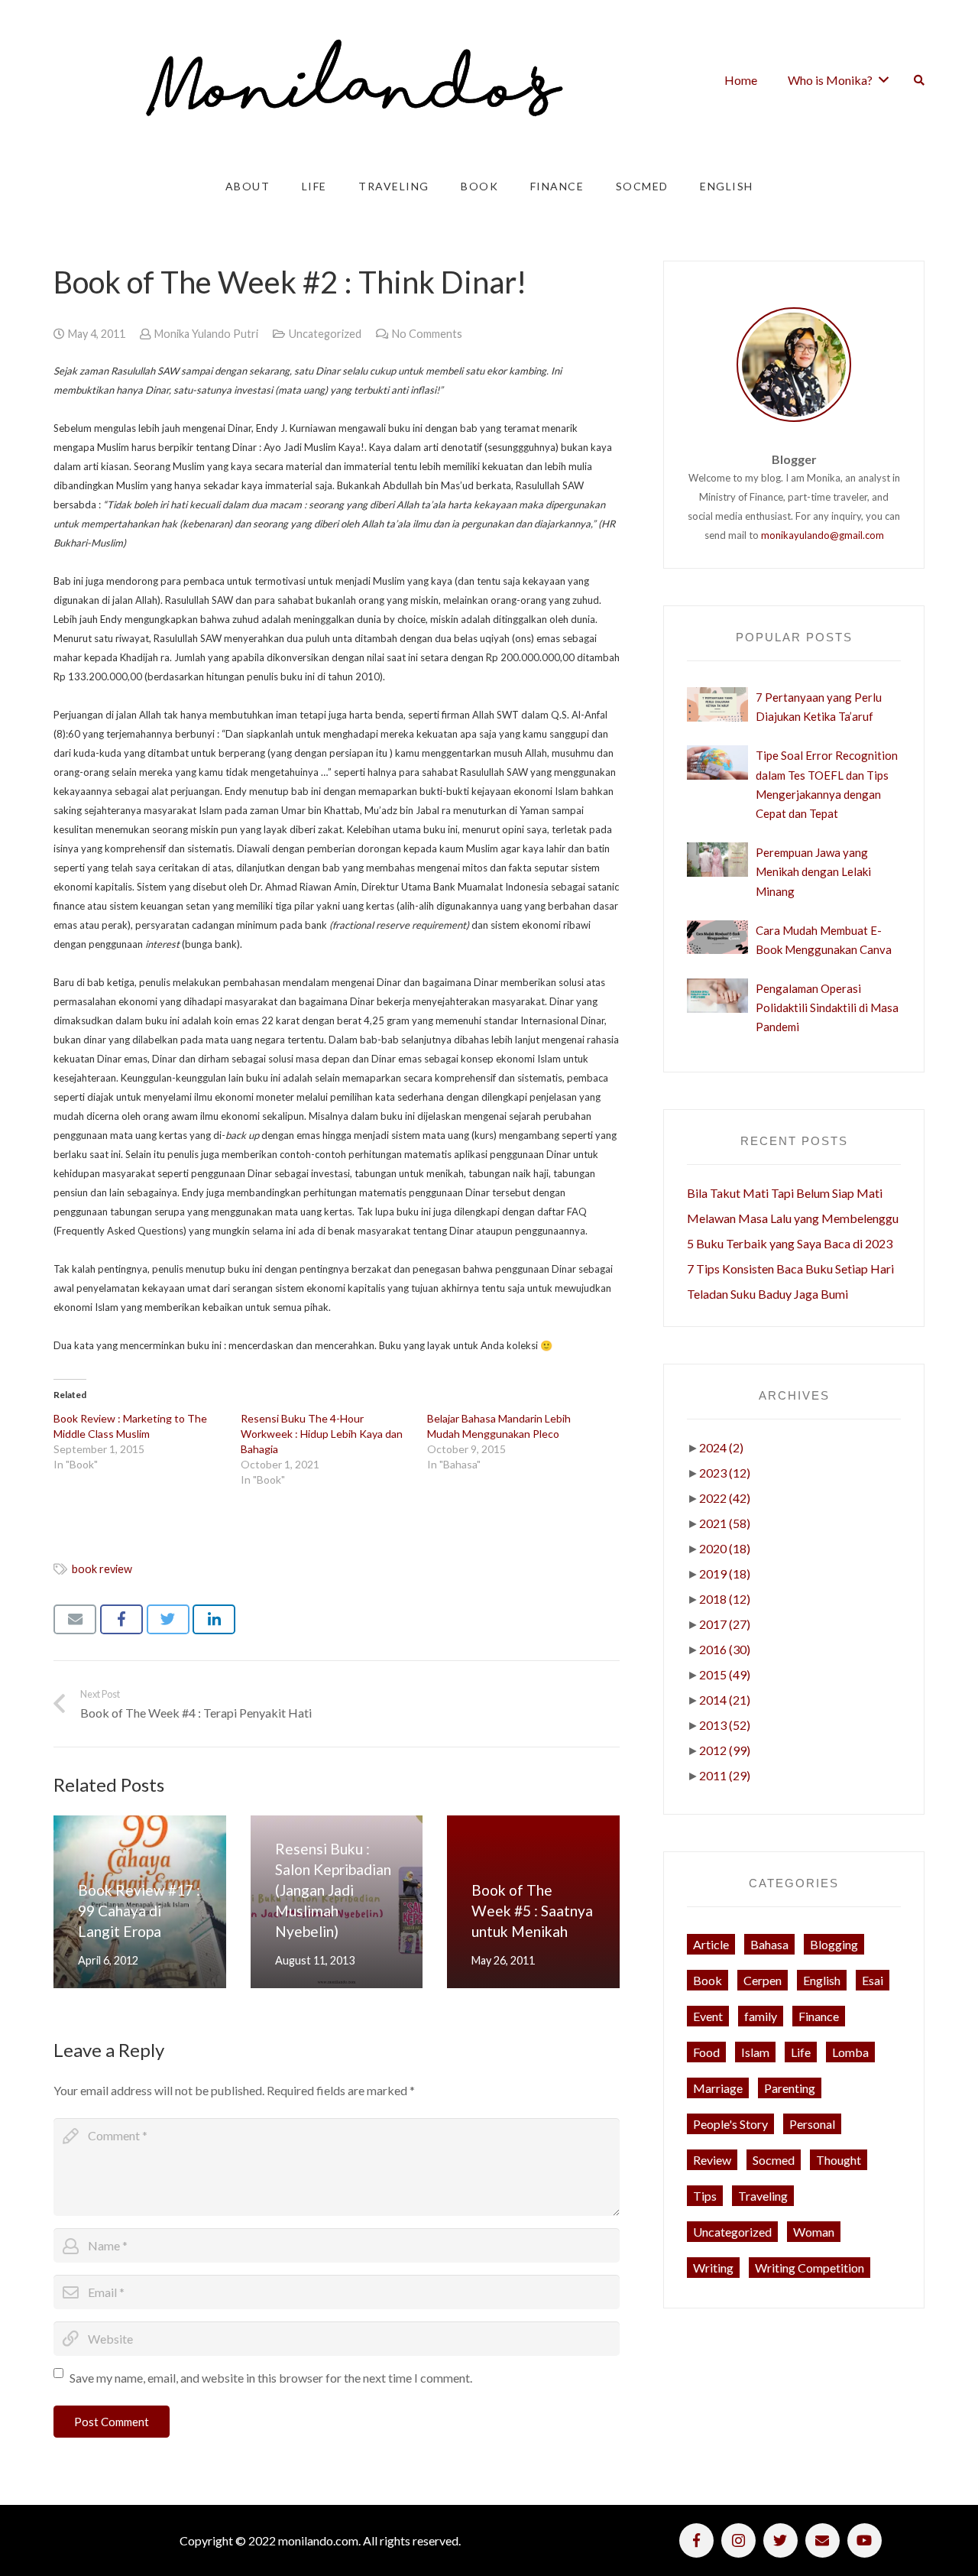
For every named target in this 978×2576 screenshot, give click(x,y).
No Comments (427, 334)
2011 (725, 1775)
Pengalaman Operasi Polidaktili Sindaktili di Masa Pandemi (827, 1007)
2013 (725, 1725)
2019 (725, 1574)
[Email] (823, 2540)
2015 (725, 1674)
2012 (725, 1750)
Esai (873, 1980)
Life (801, 2052)
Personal (812, 2124)
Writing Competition (810, 2268)
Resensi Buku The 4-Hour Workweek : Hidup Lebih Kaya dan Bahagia (322, 1434)
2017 (725, 1624)
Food (706, 2052)
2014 (725, 1700)
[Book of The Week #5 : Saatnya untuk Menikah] (533, 1902)
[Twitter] (780, 2540)
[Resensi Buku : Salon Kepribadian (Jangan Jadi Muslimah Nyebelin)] (337, 1902)
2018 (725, 1599)
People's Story (730, 2124)
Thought (839, 2160)
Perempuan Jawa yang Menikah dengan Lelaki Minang (813, 871)
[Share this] (121, 1619)
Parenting (790, 2088)
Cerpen (763, 1980)
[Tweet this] (168, 1619)
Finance (819, 2016)
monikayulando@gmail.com (823, 535)
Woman (814, 2232)
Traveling (763, 2196)
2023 (725, 1473)
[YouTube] (865, 2540)
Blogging (834, 1944)
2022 (725, 1498)
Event (708, 2016)
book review (102, 1569)
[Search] (919, 80)
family (761, 2016)
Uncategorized (325, 334)
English (822, 1980)
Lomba (850, 2052)
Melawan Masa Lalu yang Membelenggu (793, 1218)
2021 (725, 1523)
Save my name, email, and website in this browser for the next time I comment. (271, 2378)
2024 (721, 1447)
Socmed (774, 2160)
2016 (725, 1649)
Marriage (718, 2088)
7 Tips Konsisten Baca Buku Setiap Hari (790, 1269)
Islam (755, 2052)
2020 (725, 1548)
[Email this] (75, 1619)
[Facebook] (696, 2540)
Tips (705, 2196)
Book (708, 1980)
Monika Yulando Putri (206, 334)
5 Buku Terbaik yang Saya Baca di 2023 (790, 1243)
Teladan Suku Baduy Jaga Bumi (768, 1294)
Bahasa (769, 1944)
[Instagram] (738, 2540)
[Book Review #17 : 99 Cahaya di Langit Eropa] (140, 1902)
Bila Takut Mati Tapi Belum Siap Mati (785, 1193)
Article (711, 1944)
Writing (713, 2268)
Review (712, 2160)
